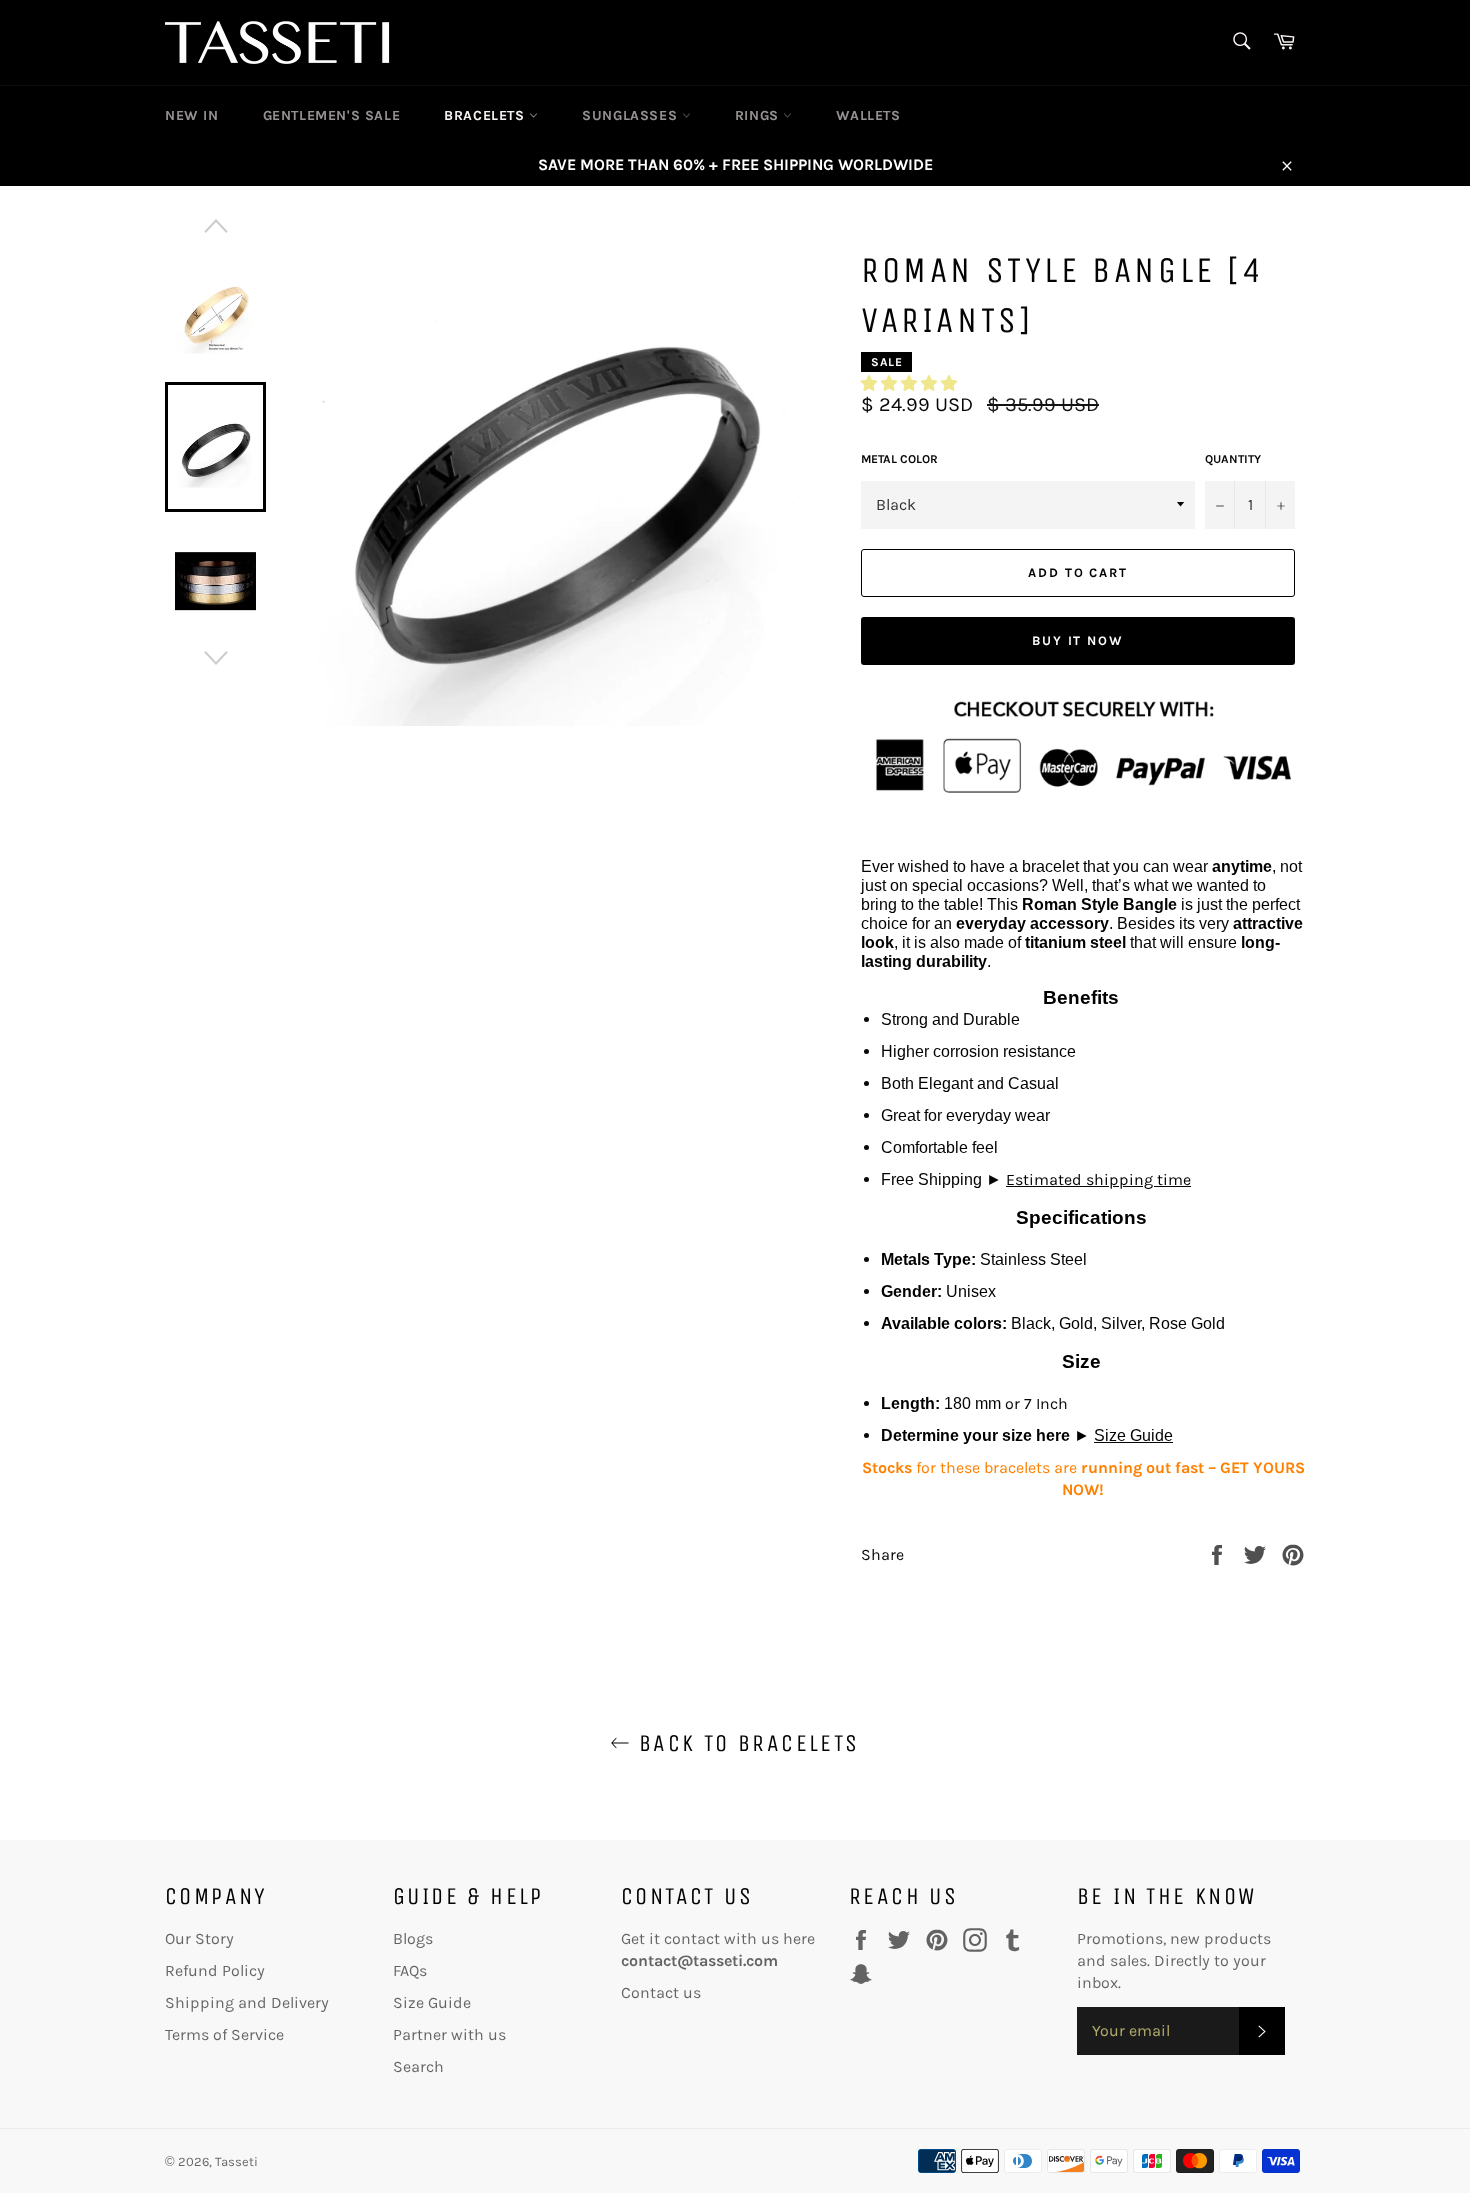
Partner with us (449, 2034)
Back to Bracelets (744, 1743)
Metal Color (899, 459)
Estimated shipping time (1098, 1179)
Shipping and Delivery (247, 2002)
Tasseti (236, 2161)
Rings (759, 115)
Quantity (1233, 459)
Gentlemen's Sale (332, 115)
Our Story (199, 1938)
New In (192, 115)
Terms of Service (224, 2034)
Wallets (868, 115)
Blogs (413, 1938)
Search (418, 2066)
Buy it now (1078, 640)
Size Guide (1133, 1435)
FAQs (410, 1970)
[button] (909, 383)
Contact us (661, 1992)
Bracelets (486, 115)
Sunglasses (632, 115)
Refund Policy (215, 1970)
